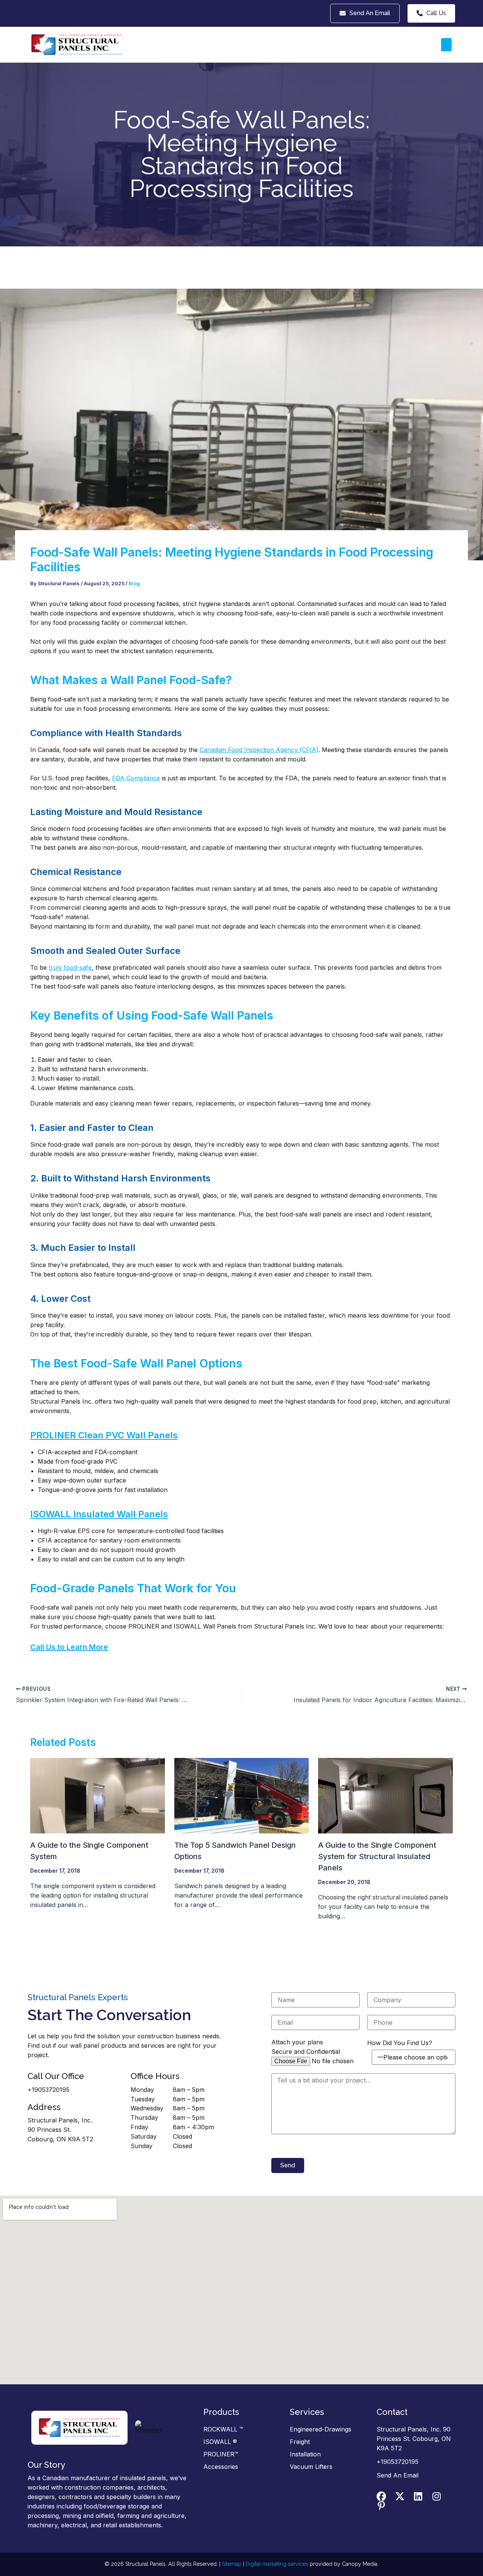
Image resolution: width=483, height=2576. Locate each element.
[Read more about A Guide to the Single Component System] (98, 1795)
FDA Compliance (136, 778)
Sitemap (232, 2564)
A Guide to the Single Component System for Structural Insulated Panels (377, 1856)
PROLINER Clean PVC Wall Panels (104, 1435)
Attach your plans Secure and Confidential (306, 2047)
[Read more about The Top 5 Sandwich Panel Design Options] (242, 1795)
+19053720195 (48, 2090)
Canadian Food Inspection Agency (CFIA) (259, 750)
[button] (446, 45)
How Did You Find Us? (400, 2043)
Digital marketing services (277, 2564)
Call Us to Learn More (69, 1647)
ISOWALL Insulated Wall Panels (99, 1514)
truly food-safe (70, 967)
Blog (134, 583)
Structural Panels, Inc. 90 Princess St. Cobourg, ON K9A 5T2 (60, 2130)
